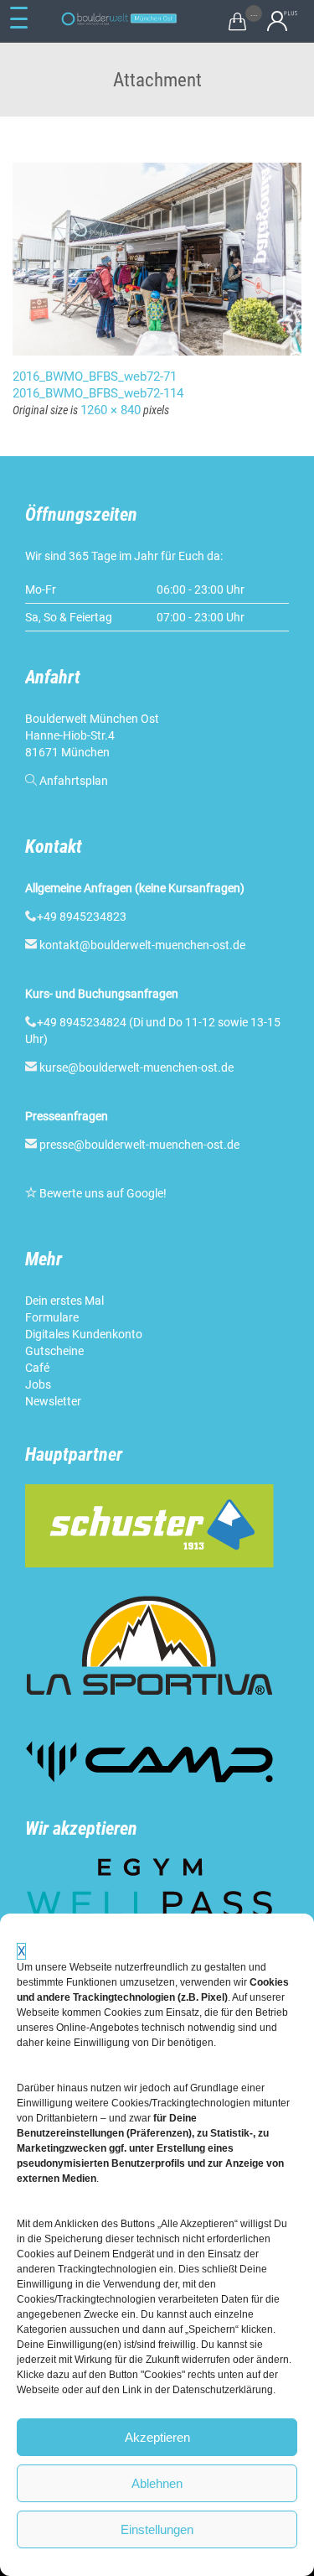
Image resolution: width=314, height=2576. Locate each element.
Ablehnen (157, 2483)
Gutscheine (54, 1351)
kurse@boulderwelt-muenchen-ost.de (136, 1067)
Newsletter (53, 1401)
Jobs (38, 1384)
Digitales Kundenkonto (84, 1334)
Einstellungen (157, 2529)
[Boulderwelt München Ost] (121, 19)
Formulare (52, 1317)
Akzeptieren (157, 2437)
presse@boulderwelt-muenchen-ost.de (139, 1145)
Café (37, 1368)
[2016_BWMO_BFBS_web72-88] (157, 259)
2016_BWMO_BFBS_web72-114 (98, 393)
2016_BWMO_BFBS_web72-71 (95, 377)
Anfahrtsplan (74, 781)
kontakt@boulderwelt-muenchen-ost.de (142, 945)
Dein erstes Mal (64, 1301)
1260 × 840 (111, 410)
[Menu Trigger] (19, 18)
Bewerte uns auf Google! (103, 1193)
